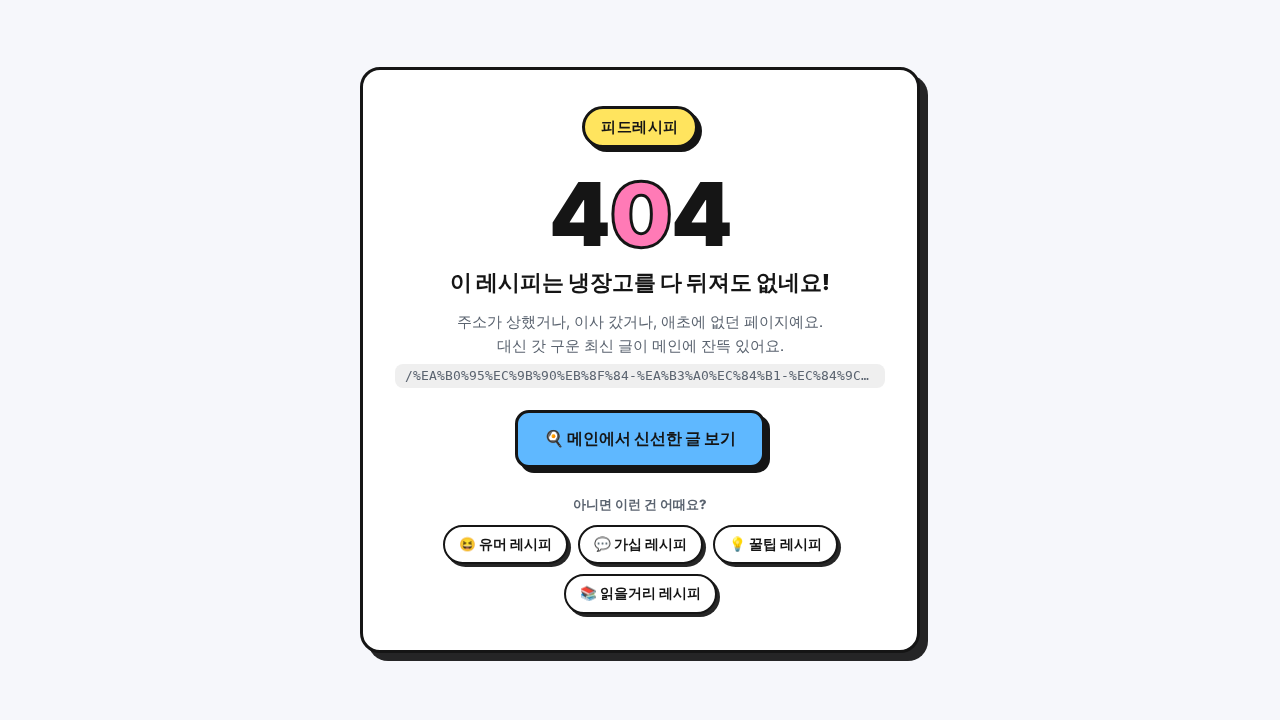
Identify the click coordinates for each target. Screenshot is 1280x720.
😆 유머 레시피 (505, 544)
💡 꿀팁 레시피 (775, 544)
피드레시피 (640, 126)
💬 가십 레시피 (640, 544)
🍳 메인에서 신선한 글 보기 (640, 438)
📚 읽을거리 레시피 (640, 593)
